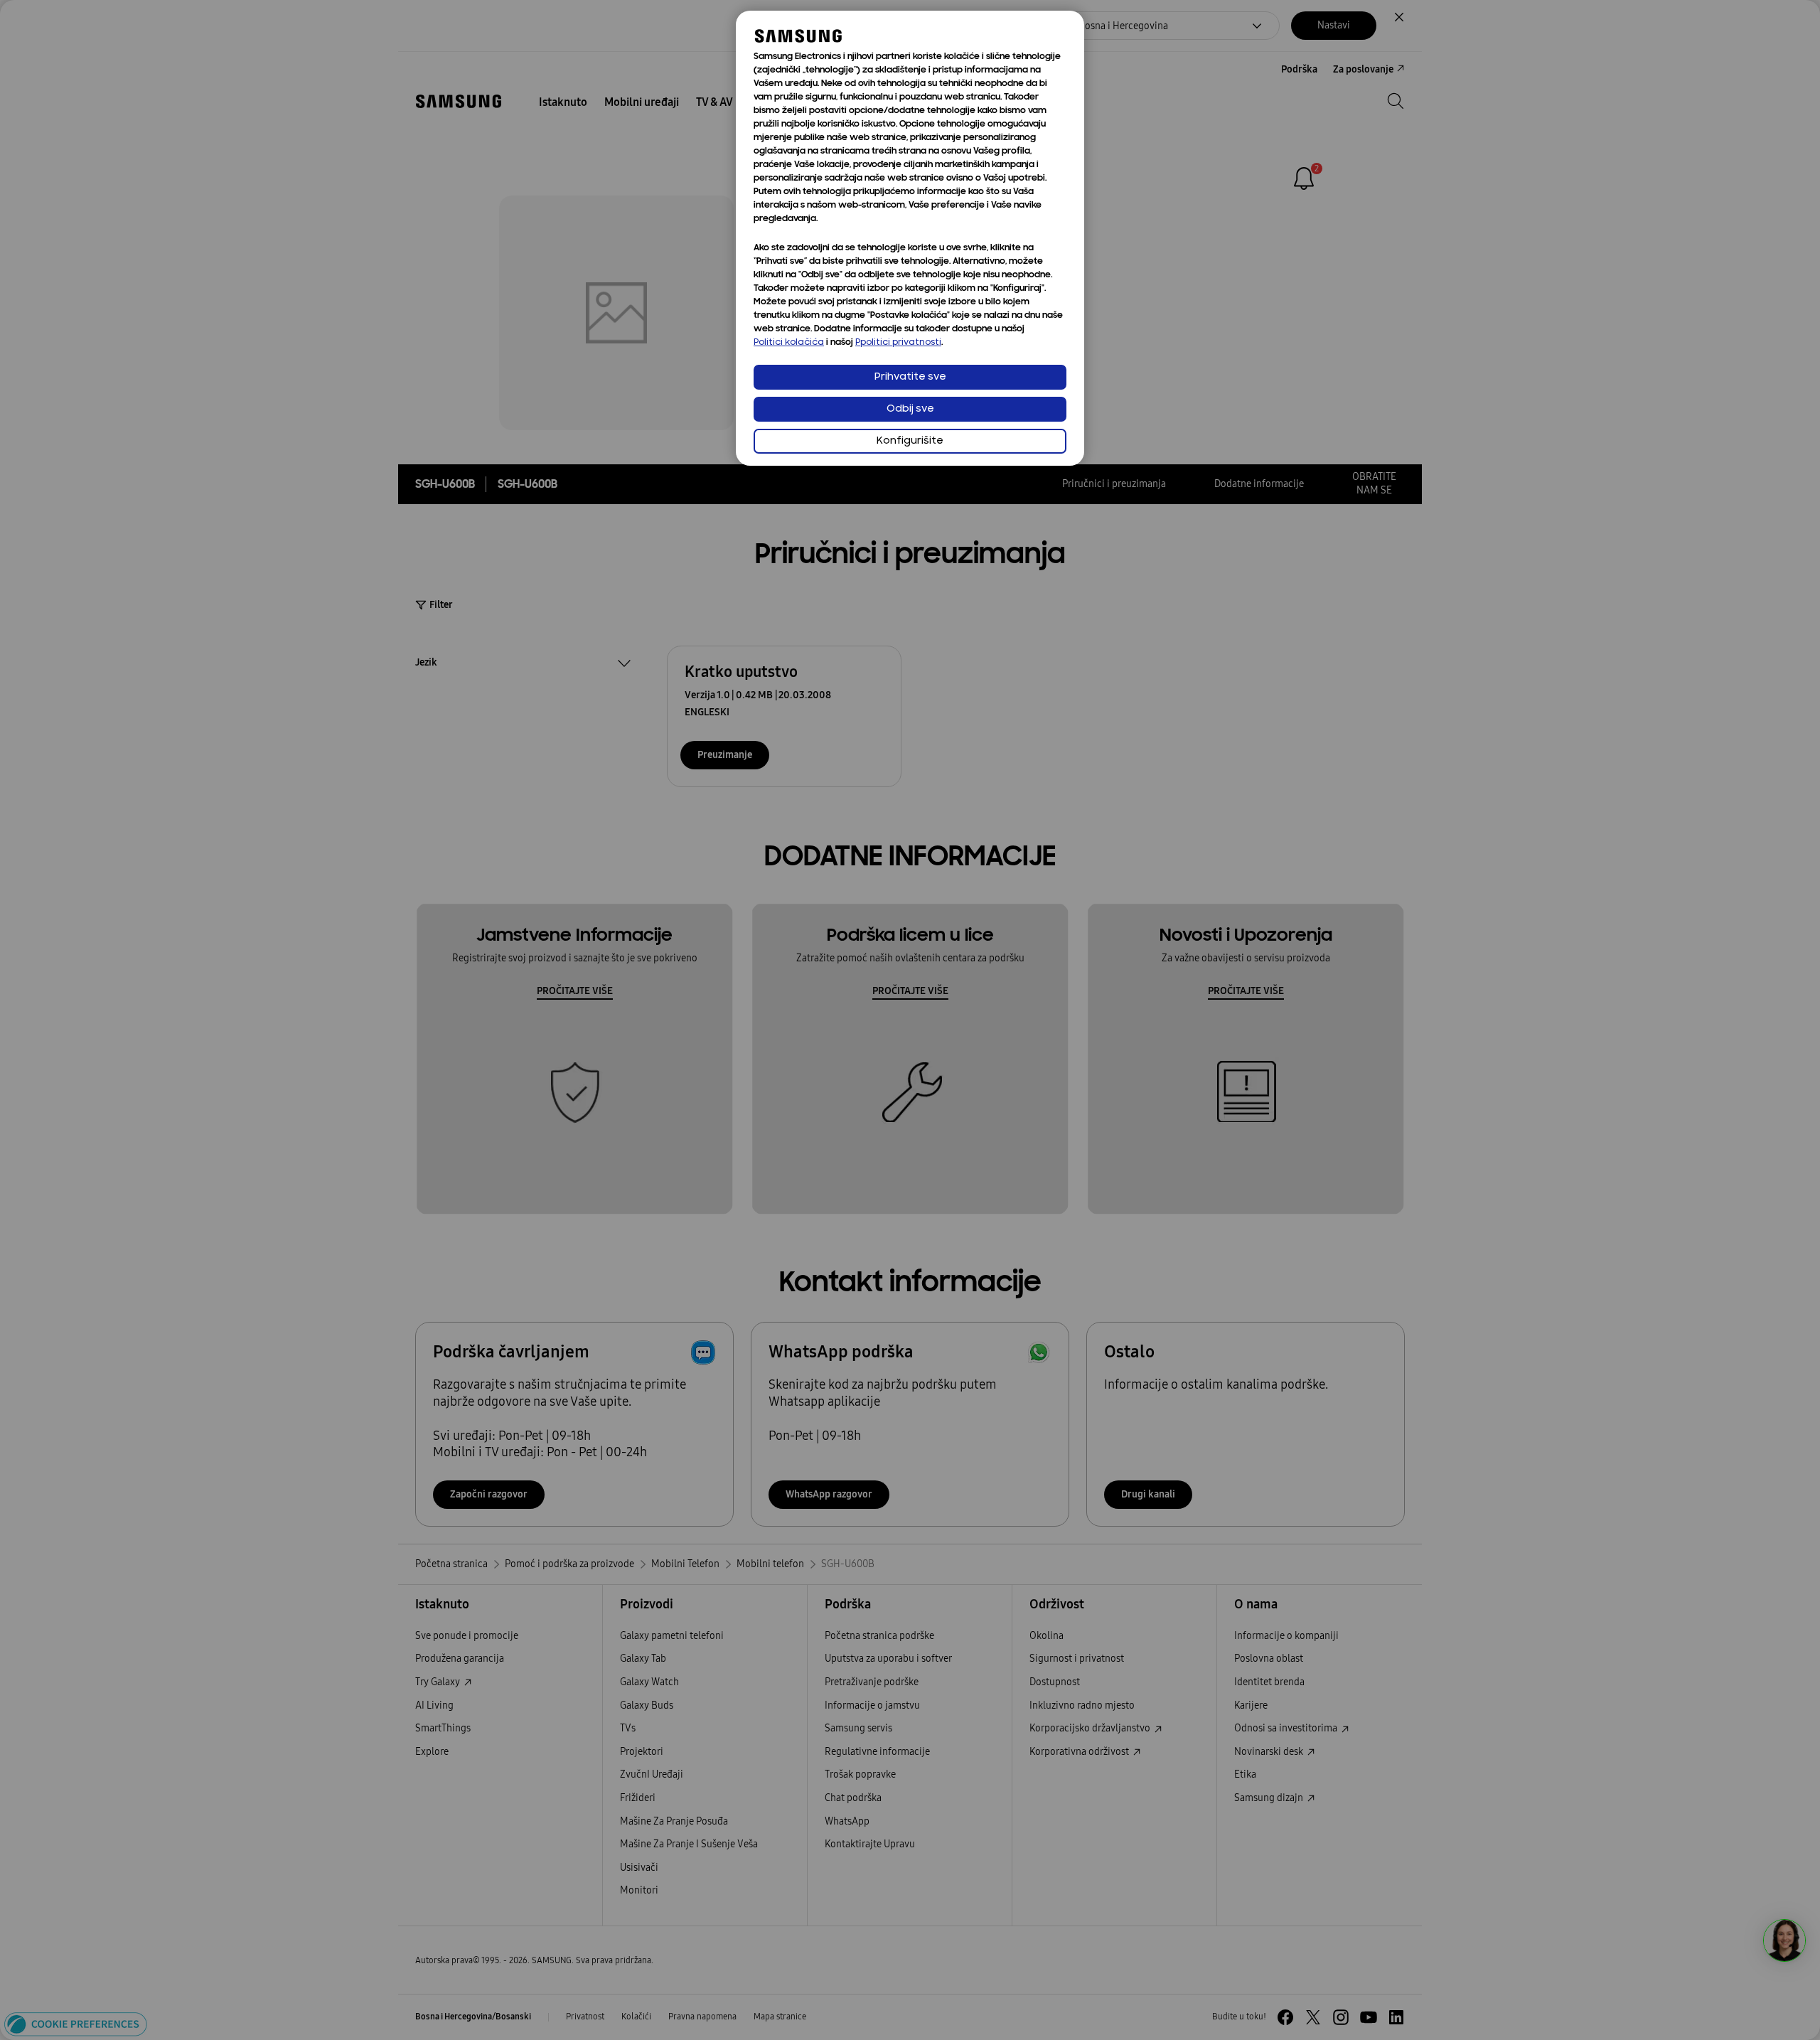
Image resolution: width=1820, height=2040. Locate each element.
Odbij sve (910, 409)
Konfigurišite (910, 441)
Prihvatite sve (910, 377)
